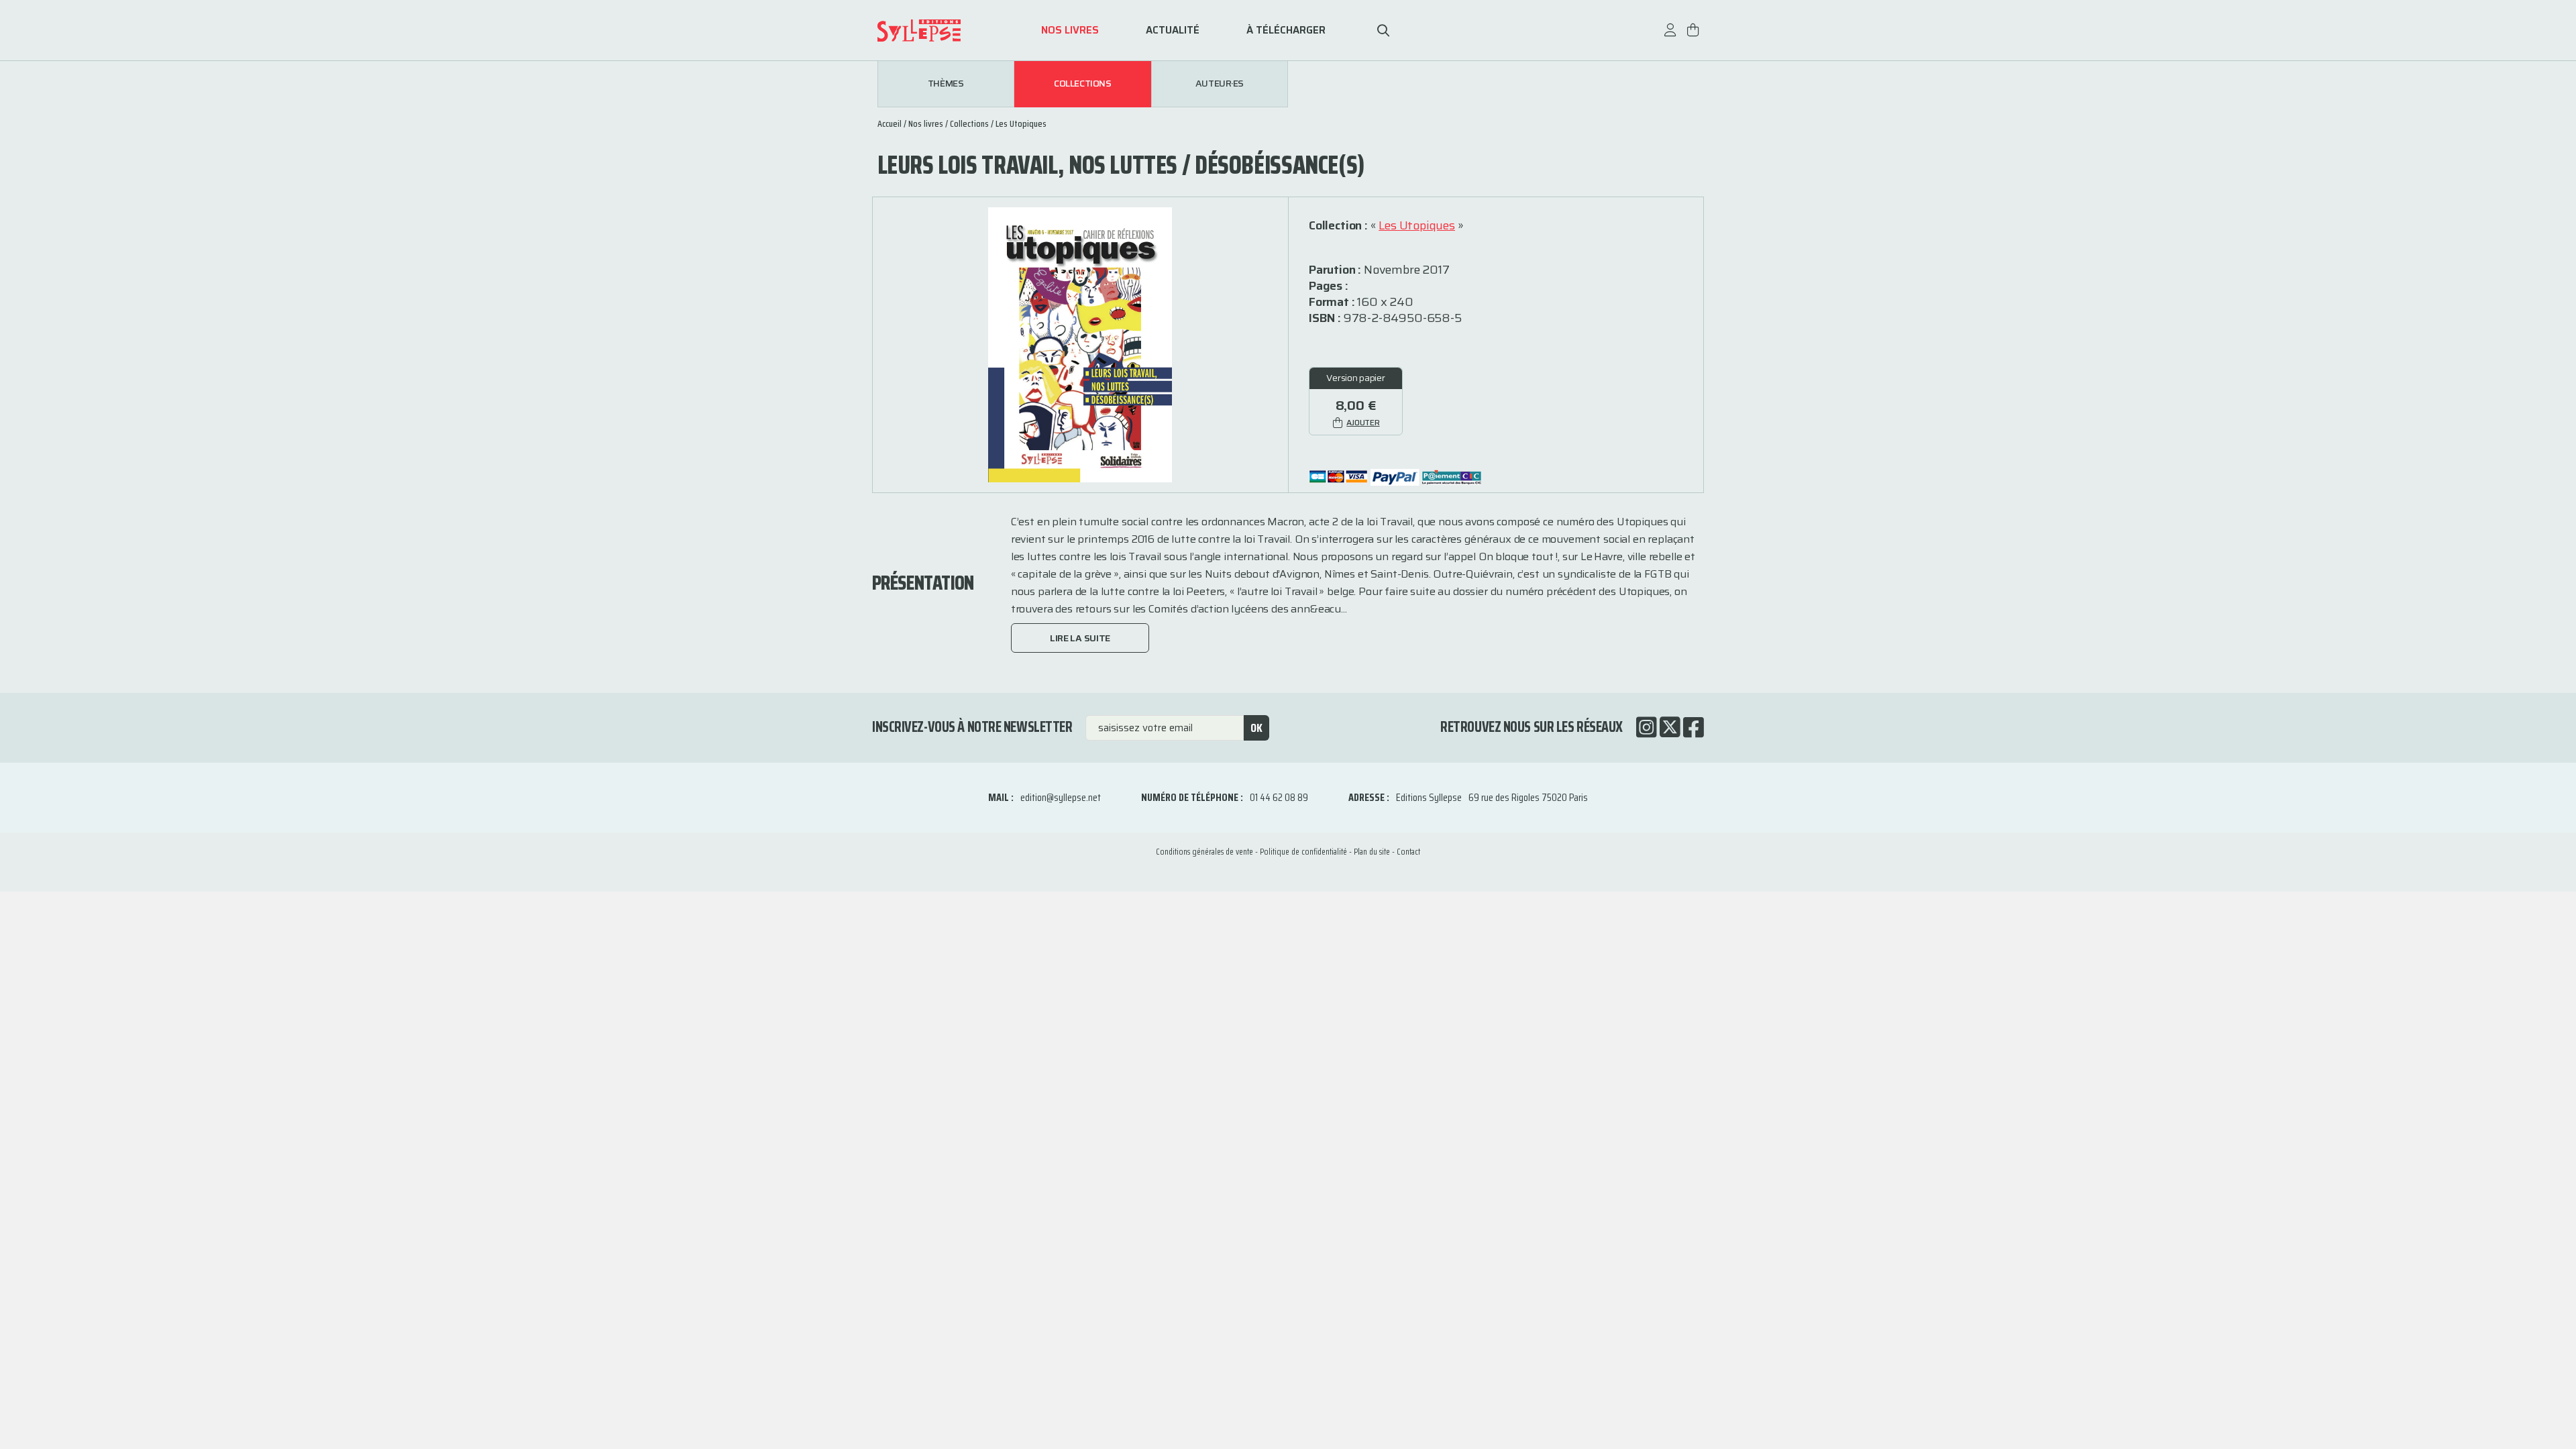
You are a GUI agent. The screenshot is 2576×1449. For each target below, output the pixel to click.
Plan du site (1372, 852)
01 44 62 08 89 (1279, 797)
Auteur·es (1220, 84)
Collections (1082, 84)
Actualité (1173, 31)
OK (1256, 728)
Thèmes (946, 84)
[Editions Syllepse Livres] (939, 31)
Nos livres (1070, 31)
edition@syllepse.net (1061, 797)
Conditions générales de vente (1204, 852)
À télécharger (1286, 31)
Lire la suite (1080, 638)
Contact (1408, 852)
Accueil (890, 123)
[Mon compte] (1670, 37)
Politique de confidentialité (1303, 852)
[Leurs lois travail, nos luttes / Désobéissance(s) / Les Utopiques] (1080, 344)
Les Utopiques (1021, 123)
